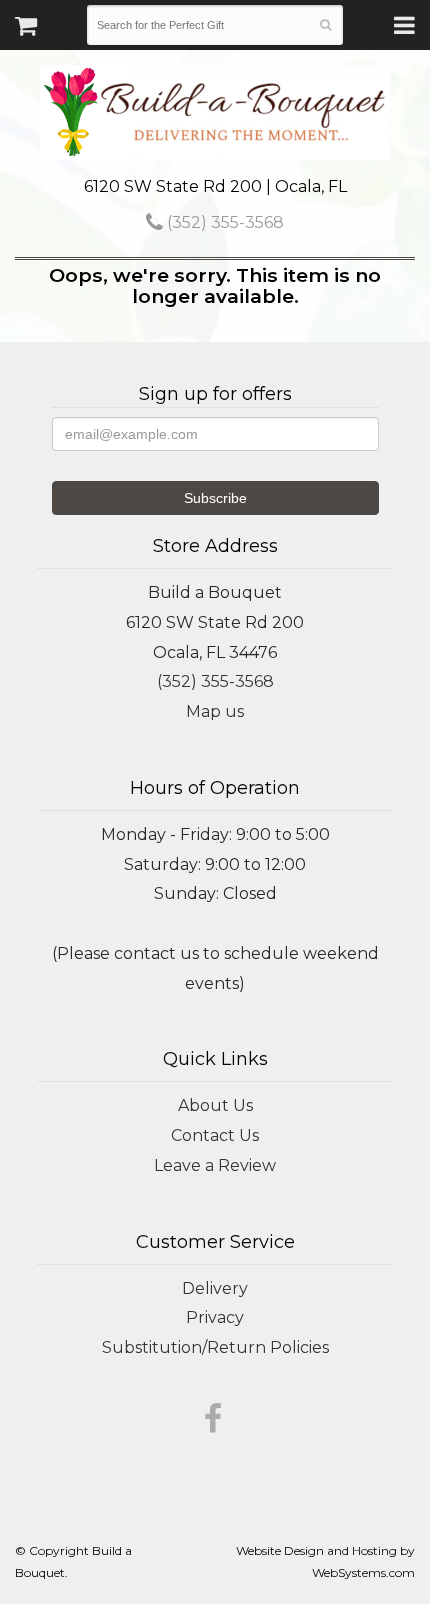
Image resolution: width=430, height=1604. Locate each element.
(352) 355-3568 (223, 222)
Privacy (215, 1317)
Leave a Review (215, 1165)
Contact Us (215, 1135)
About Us (215, 1105)
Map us (215, 711)
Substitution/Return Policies (215, 1347)
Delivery (215, 1288)
